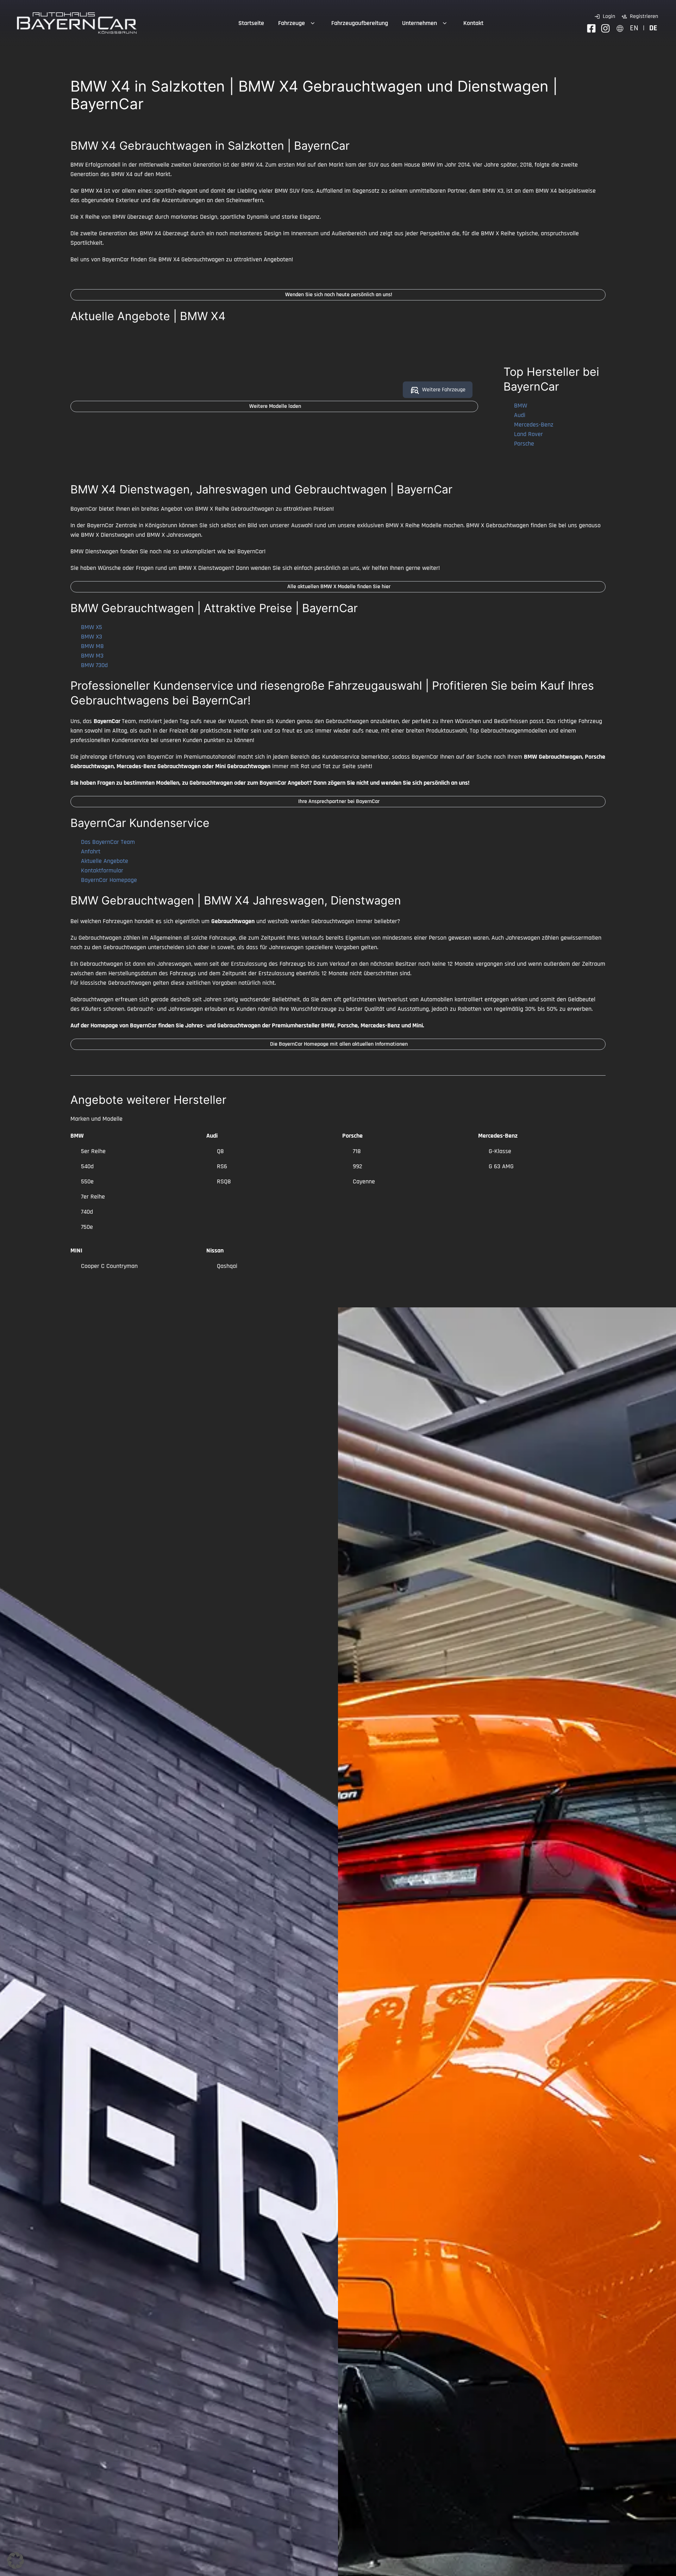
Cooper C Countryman (109, 1266)
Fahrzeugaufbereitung (360, 23)
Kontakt (473, 23)
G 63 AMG (501, 1166)
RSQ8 (224, 1181)
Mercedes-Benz (534, 425)
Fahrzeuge (292, 23)
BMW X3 (92, 637)
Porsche (524, 444)
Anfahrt (91, 851)
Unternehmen (420, 23)
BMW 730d (94, 665)
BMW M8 (92, 646)
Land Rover (528, 434)
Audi (520, 415)
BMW (521, 406)
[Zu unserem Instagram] (605, 28)
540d (87, 1166)
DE (653, 28)
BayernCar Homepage (109, 880)
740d (87, 1212)
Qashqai (227, 1266)
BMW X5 (92, 627)
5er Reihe (93, 1151)
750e (87, 1227)
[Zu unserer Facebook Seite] (591, 28)
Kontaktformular (102, 870)
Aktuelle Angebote (105, 861)
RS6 (222, 1166)
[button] (15, 2561)
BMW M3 (92, 656)
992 (358, 1166)
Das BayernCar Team (108, 842)
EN (634, 28)
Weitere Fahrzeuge (444, 390)
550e (87, 1181)
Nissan (215, 1250)
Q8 (220, 1151)
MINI (76, 1250)
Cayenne (364, 1181)
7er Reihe (93, 1197)
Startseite (251, 23)
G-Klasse (500, 1151)
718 (357, 1151)
